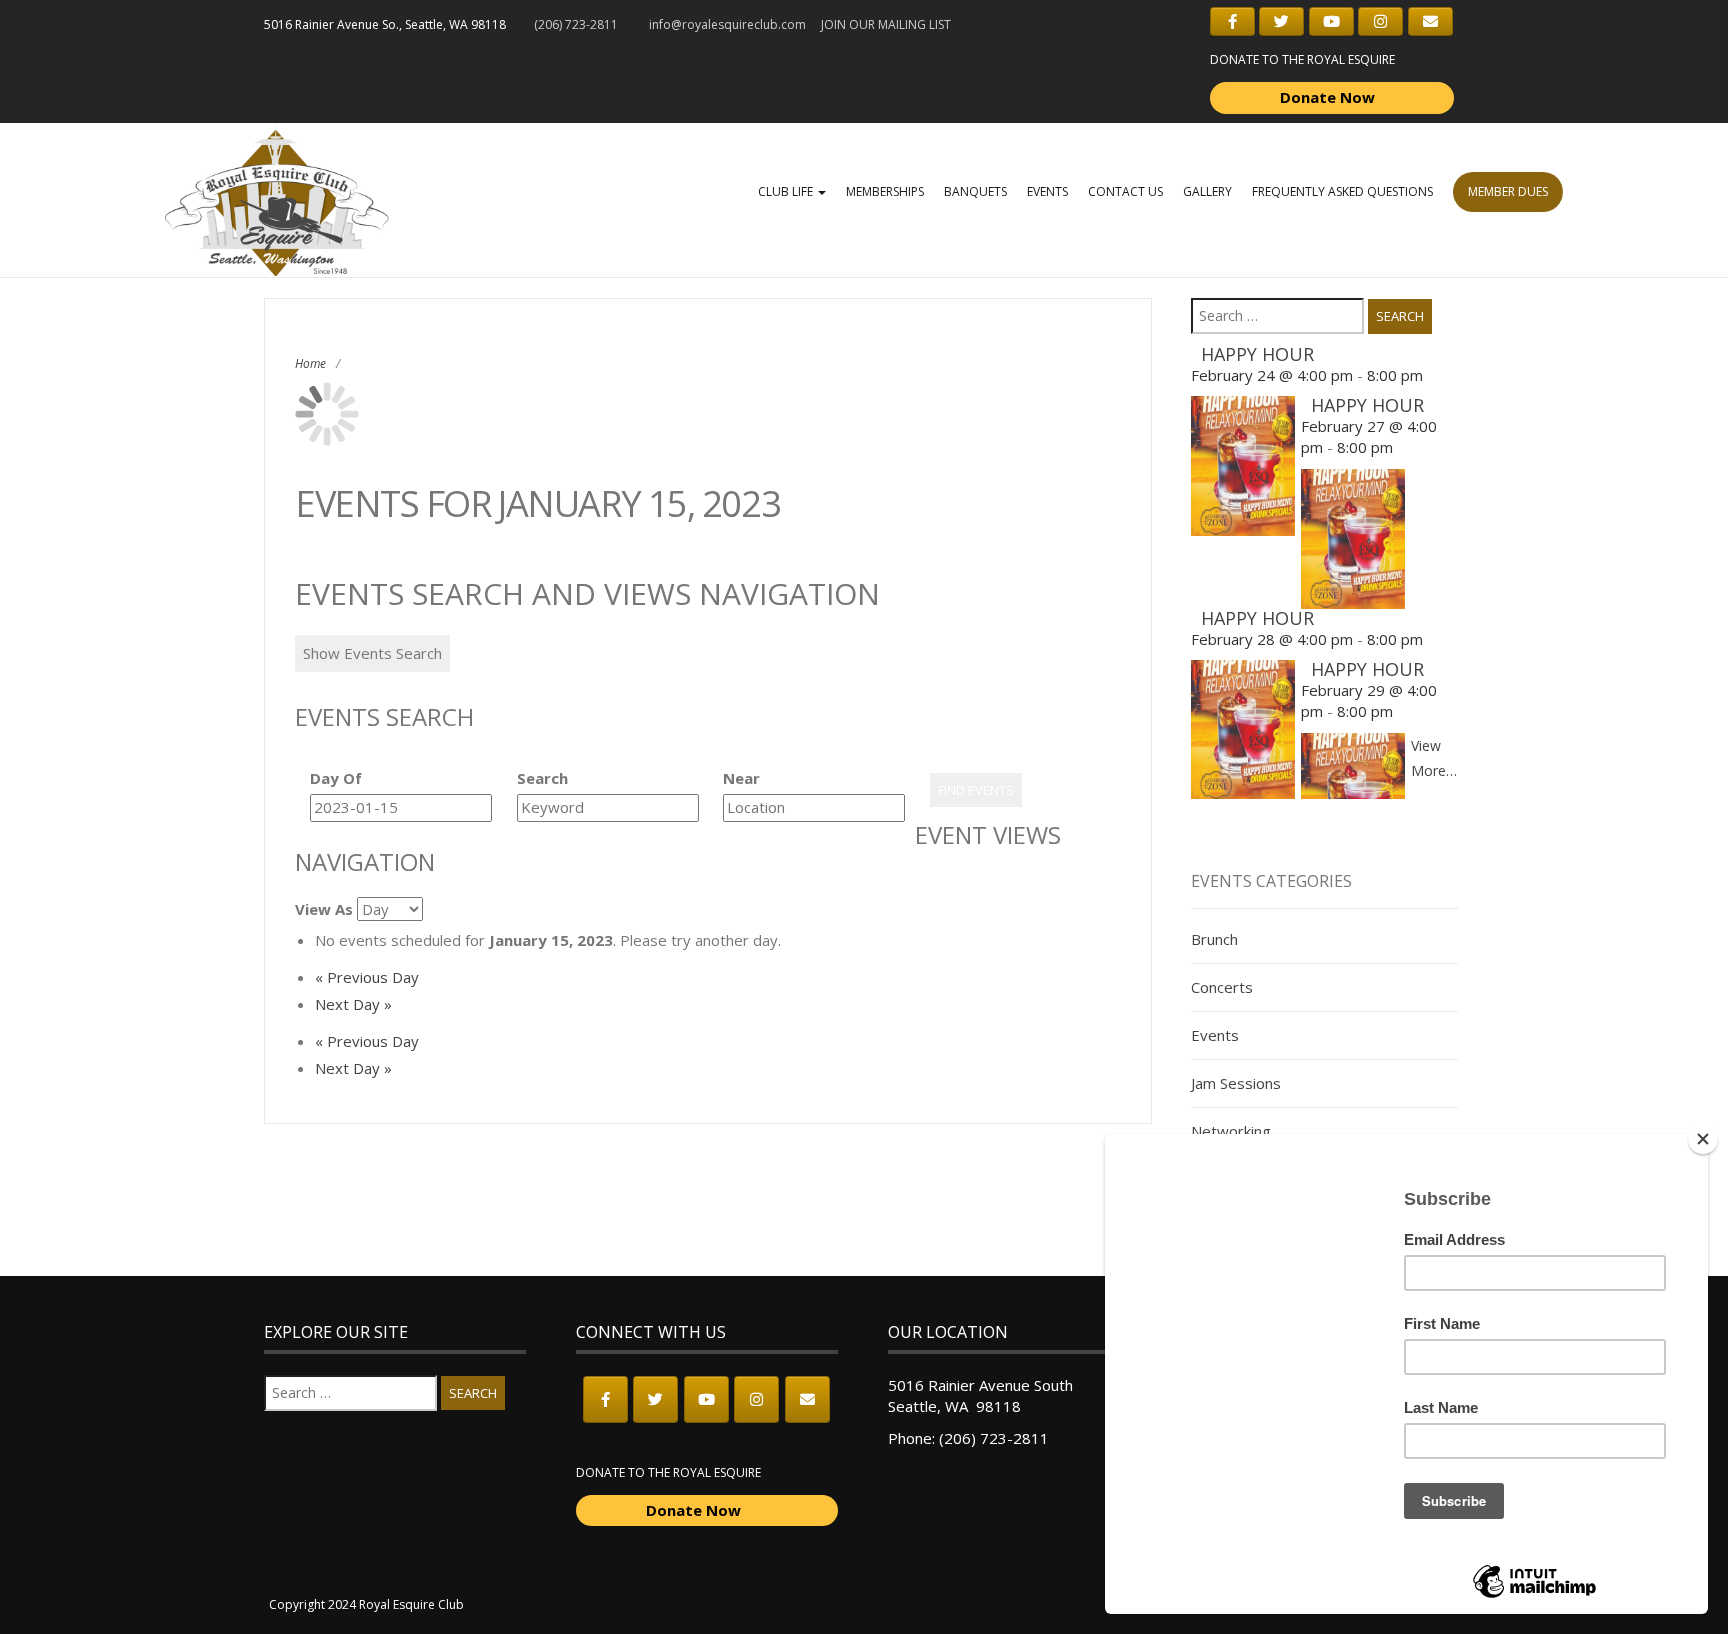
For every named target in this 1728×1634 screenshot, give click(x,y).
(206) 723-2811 (994, 1438)
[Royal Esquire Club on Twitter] (1281, 21)
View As (324, 909)
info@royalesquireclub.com (727, 24)
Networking (1231, 1131)
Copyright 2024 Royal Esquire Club (366, 1604)
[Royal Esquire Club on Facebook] (1232, 21)
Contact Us (1125, 191)
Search (542, 778)
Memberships (885, 191)
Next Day (353, 1004)
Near (741, 778)
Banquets (975, 191)
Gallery (1207, 191)
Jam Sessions (1236, 1083)
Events (1047, 191)
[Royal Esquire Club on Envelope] (1430, 21)
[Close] (1703, 1139)
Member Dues (1508, 191)
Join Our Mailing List (886, 24)
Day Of (336, 778)
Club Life (787, 191)
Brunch (1214, 939)
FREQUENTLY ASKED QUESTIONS (1342, 191)
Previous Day (367, 977)
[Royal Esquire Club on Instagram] (1380, 21)
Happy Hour (1257, 354)
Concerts (1222, 987)
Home (310, 363)
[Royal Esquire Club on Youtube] (1331, 21)
